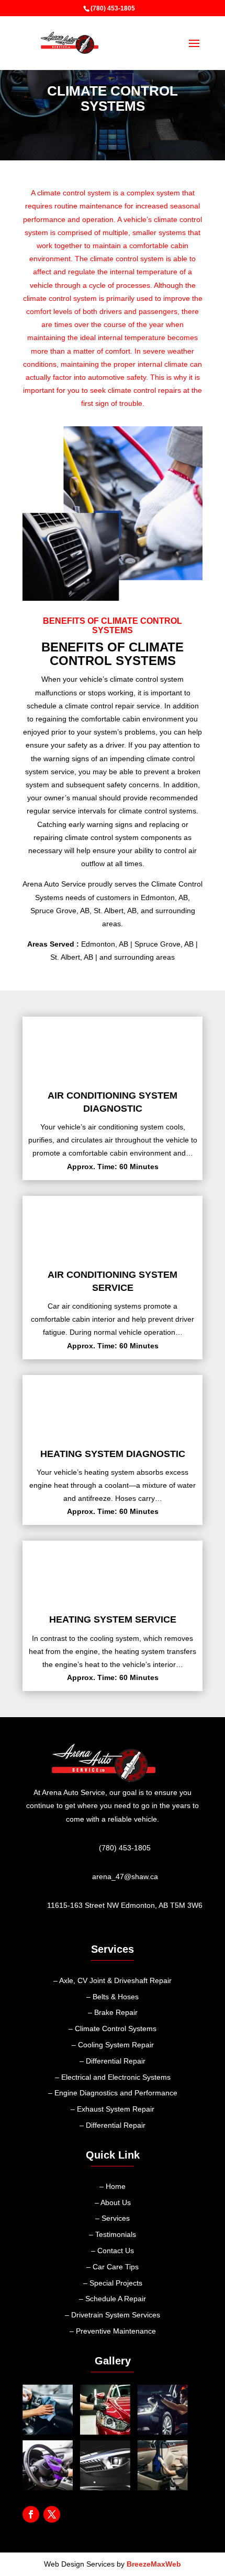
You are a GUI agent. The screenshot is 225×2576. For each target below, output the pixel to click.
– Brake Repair (113, 2012)
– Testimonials (113, 2234)
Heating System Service (113, 1619)
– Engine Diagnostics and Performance (113, 2093)
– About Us (113, 2202)
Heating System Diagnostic (113, 1454)
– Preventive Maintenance (113, 2331)
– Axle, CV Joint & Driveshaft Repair (113, 1980)
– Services (113, 2218)
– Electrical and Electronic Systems (113, 2077)
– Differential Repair (113, 2061)
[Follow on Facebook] (31, 2514)
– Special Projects (113, 2283)
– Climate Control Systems (113, 2029)
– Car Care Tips (113, 2267)
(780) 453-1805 (113, 8)
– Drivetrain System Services (113, 2315)
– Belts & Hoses (113, 1997)
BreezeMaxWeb (154, 2564)
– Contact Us (113, 2251)
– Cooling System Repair (113, 2045)
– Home (113, 2186)
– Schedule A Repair (113, 2299)
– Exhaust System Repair (113, 2109)
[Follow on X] (52, 2514)
